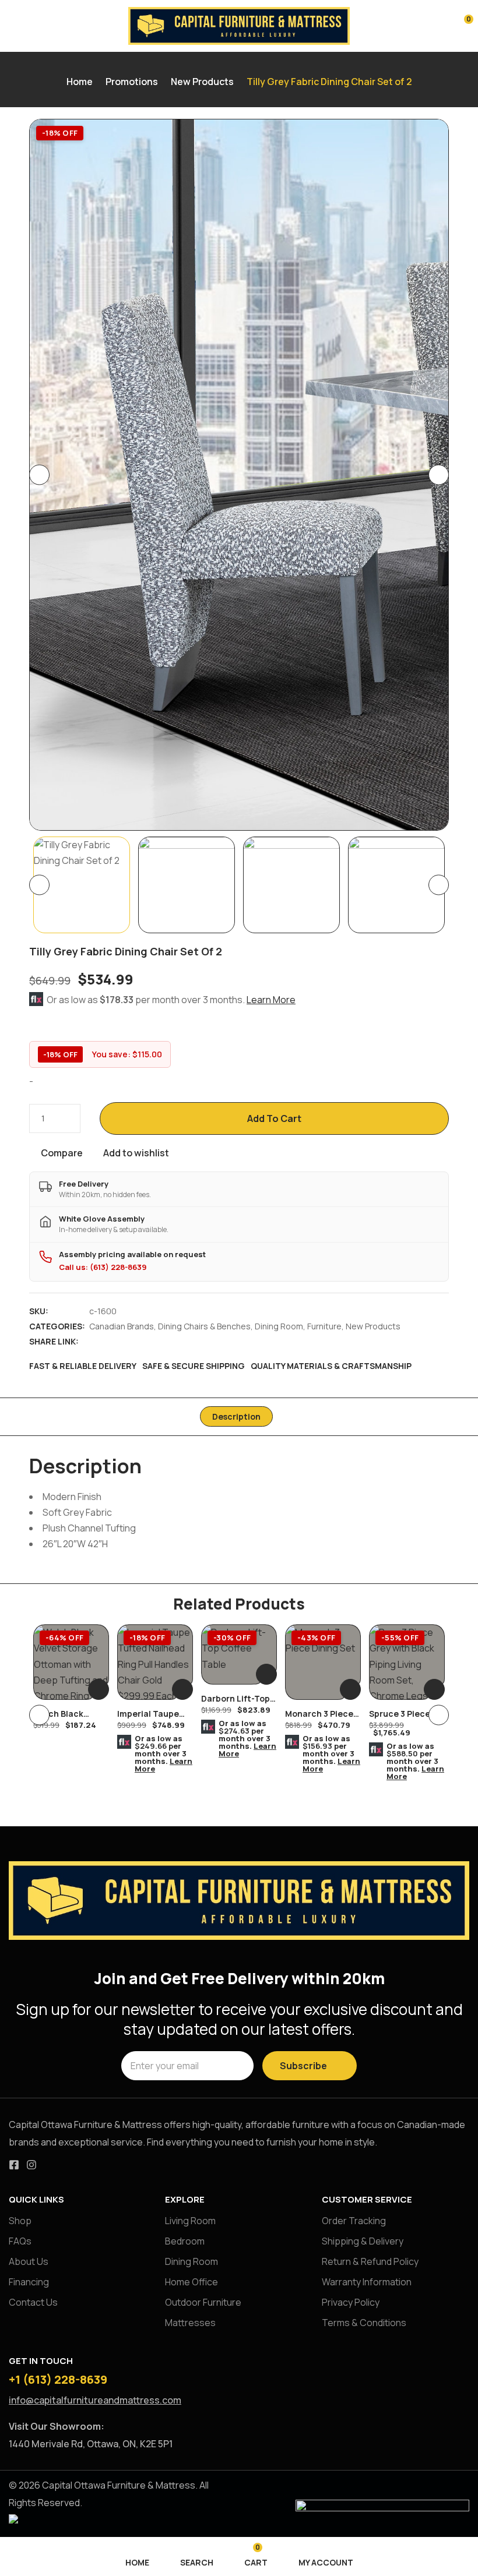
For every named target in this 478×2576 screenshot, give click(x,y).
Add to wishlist (136, 1153)
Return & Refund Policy (370, 2261)
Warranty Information (367, 2282)
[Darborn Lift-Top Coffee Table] (239, 1654)
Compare (62, 1153)
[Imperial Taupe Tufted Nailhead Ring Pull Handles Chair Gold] (155, 1662)
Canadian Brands (122, 1326)
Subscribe (303, 2066)
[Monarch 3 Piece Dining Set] (323, 1662)
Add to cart (274, 1118)
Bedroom (185, 2241)
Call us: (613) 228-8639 (103, 1267)
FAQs (20, 2241)
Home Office (191, 2282)
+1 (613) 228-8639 (58, 2379)
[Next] (439, 475)
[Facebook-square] (14, 2165)
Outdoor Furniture (203, 2302)
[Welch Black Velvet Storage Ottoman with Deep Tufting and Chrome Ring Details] (71, 1662)
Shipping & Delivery (363, 2241)
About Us (29, 2261)
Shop (20, 2221)
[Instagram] (31, 2165)
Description (236, 1416)
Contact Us (33, 2302)
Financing (29, 2282)
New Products (202, 82)
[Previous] (39, 475)
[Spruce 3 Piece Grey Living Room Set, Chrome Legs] (407, 1662)
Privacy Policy (351, 2302)
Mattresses (190, 2323)
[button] (461, 24)
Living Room (190, 2221)
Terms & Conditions (364, 2323)
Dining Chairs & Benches (204, 1326)
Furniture (324, 1326)
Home (80, 82)
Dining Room (279, 1326)
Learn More (271, 1000)
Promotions (132, 82)
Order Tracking (354, 2221)
